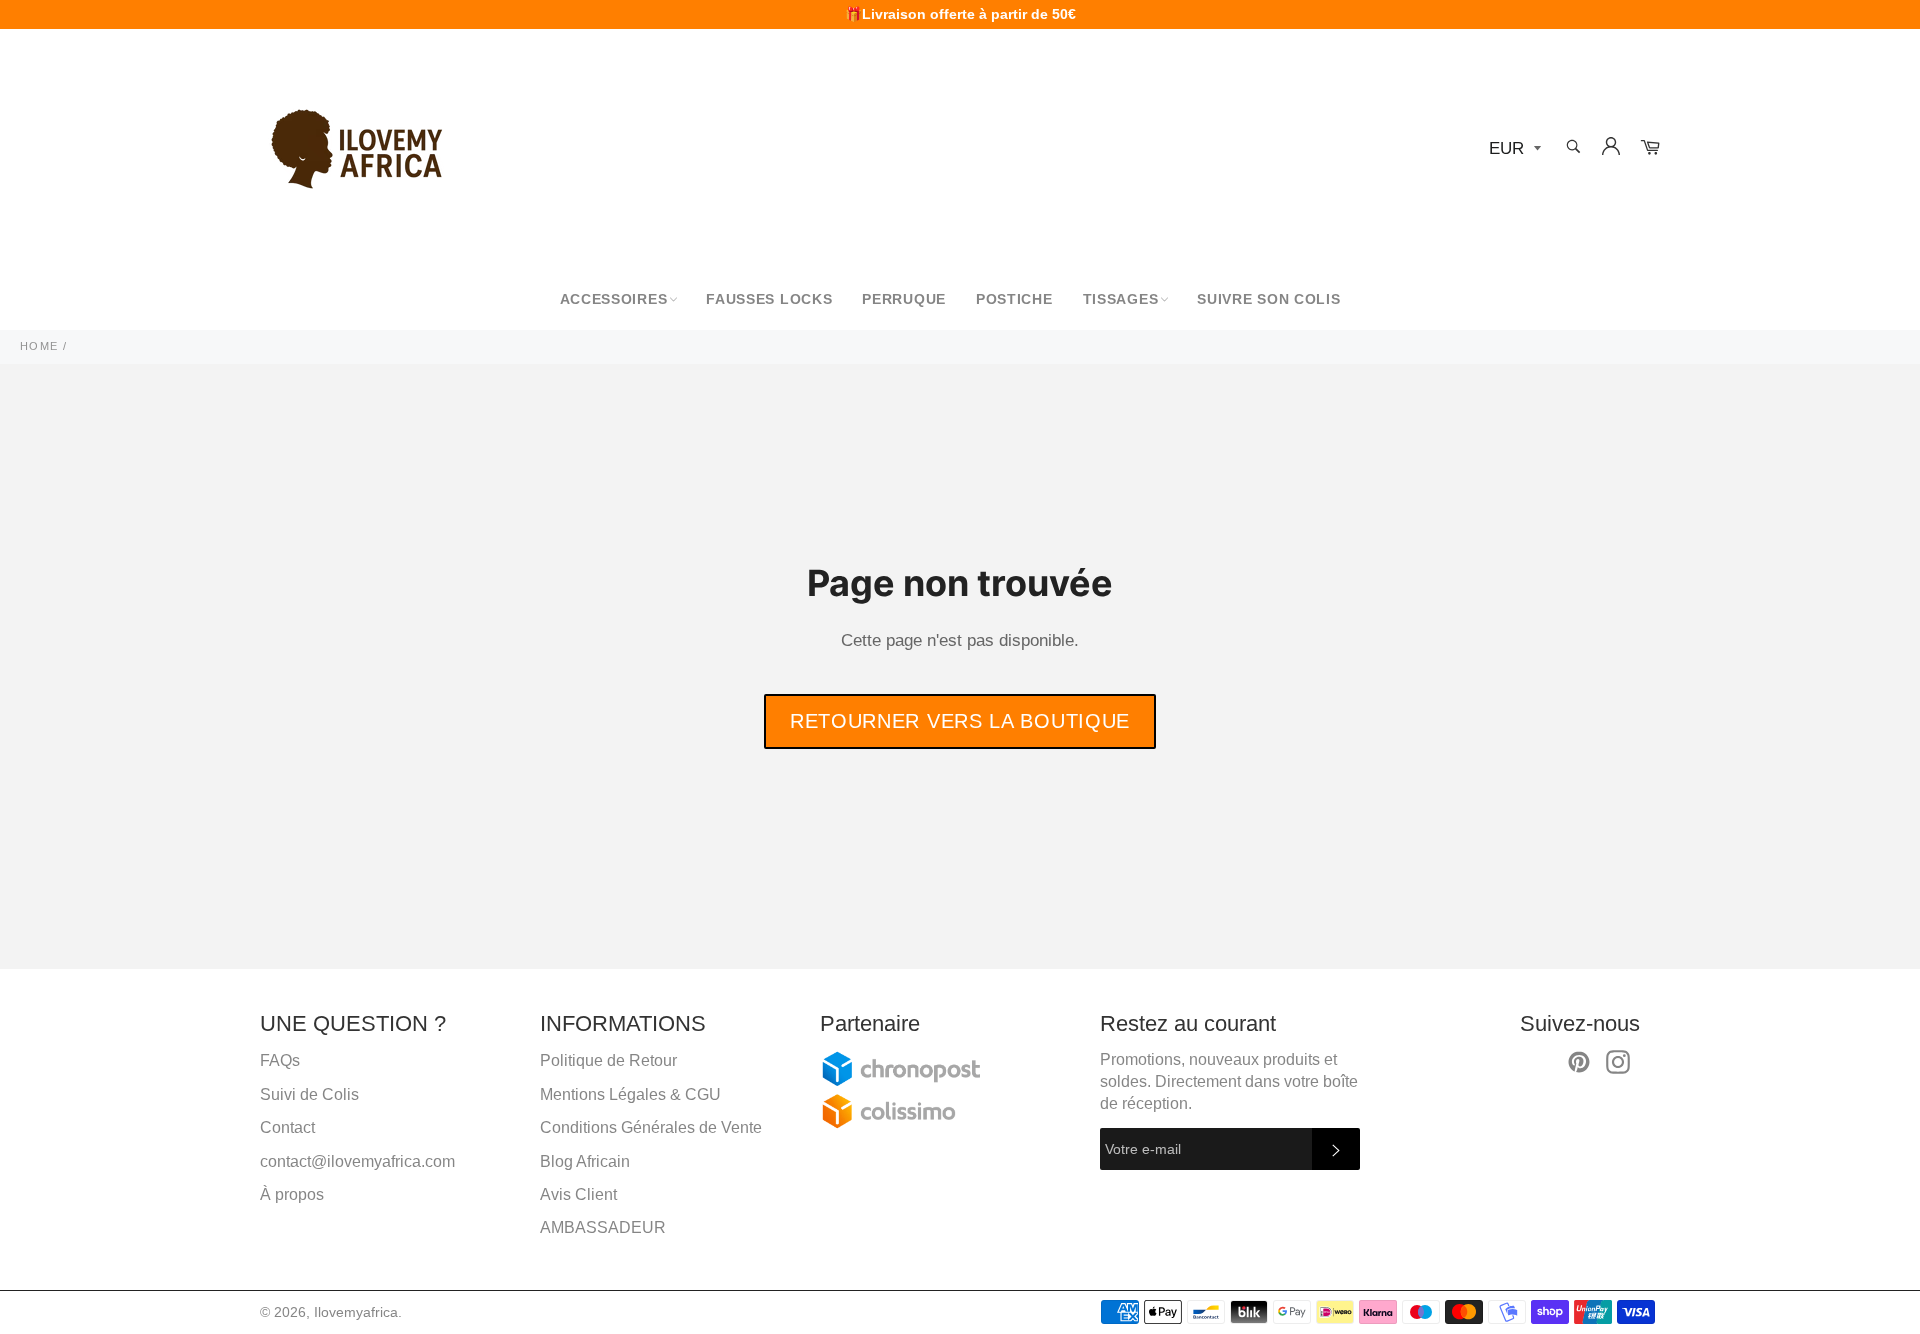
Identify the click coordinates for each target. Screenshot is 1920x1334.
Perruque (904, 299)
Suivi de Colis (309, 1094)
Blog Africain (585, 1161)
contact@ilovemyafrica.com (357, 1161)
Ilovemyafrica (356, 1312)
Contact (287, 1127)
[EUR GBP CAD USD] (1513, 149)
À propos (292, 1194)
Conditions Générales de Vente (651, 1127)
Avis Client (578, 1194)
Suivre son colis (1268, 299)
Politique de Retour (608, 1060)
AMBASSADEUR (603, 1227)
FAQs (280, 1060)
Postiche (1014, 299)
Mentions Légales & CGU (630, 1094)
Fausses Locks (769, 299)
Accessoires (614, 299)
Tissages (1121, 299)
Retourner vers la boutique (960, 721)
